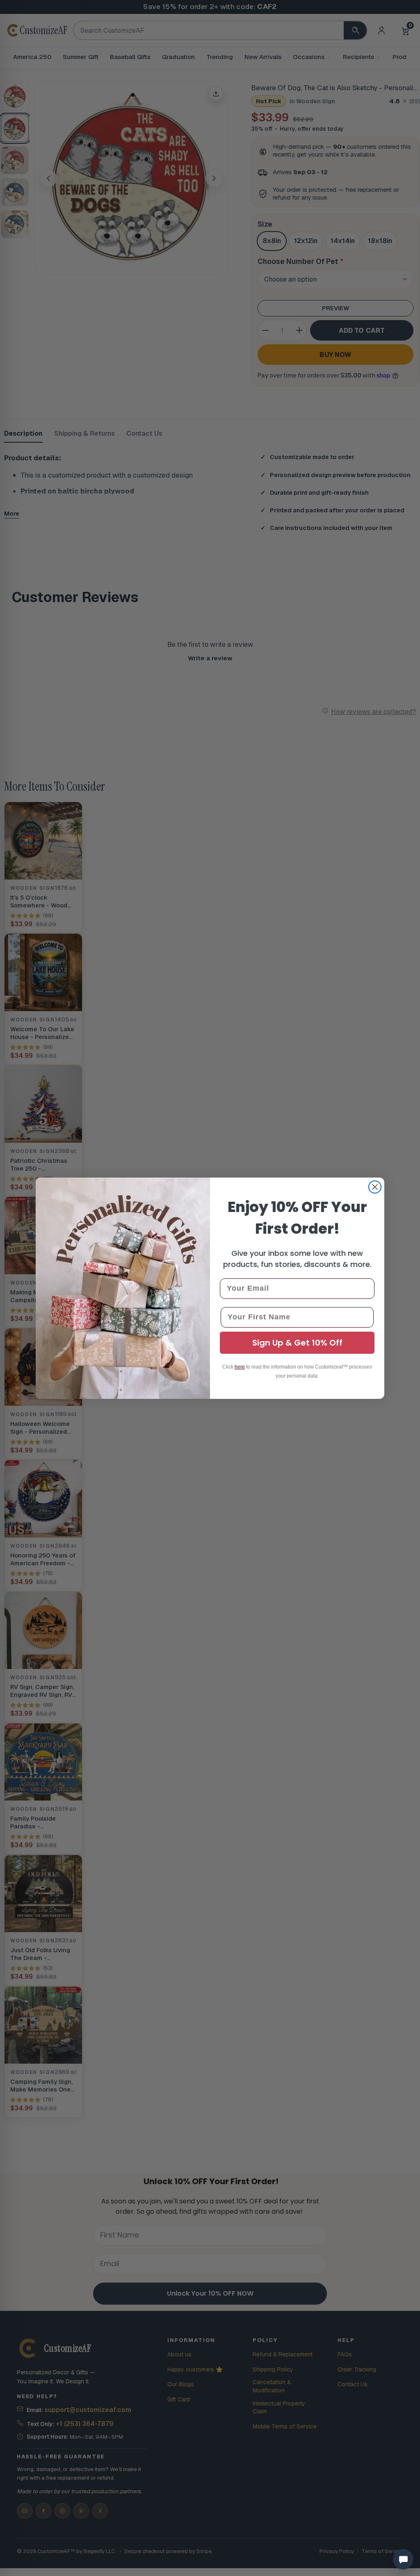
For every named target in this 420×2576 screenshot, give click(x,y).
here (240, 1367)
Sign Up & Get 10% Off (297, 1343)
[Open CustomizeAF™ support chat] (403, 2559)
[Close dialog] (375, 1187)
